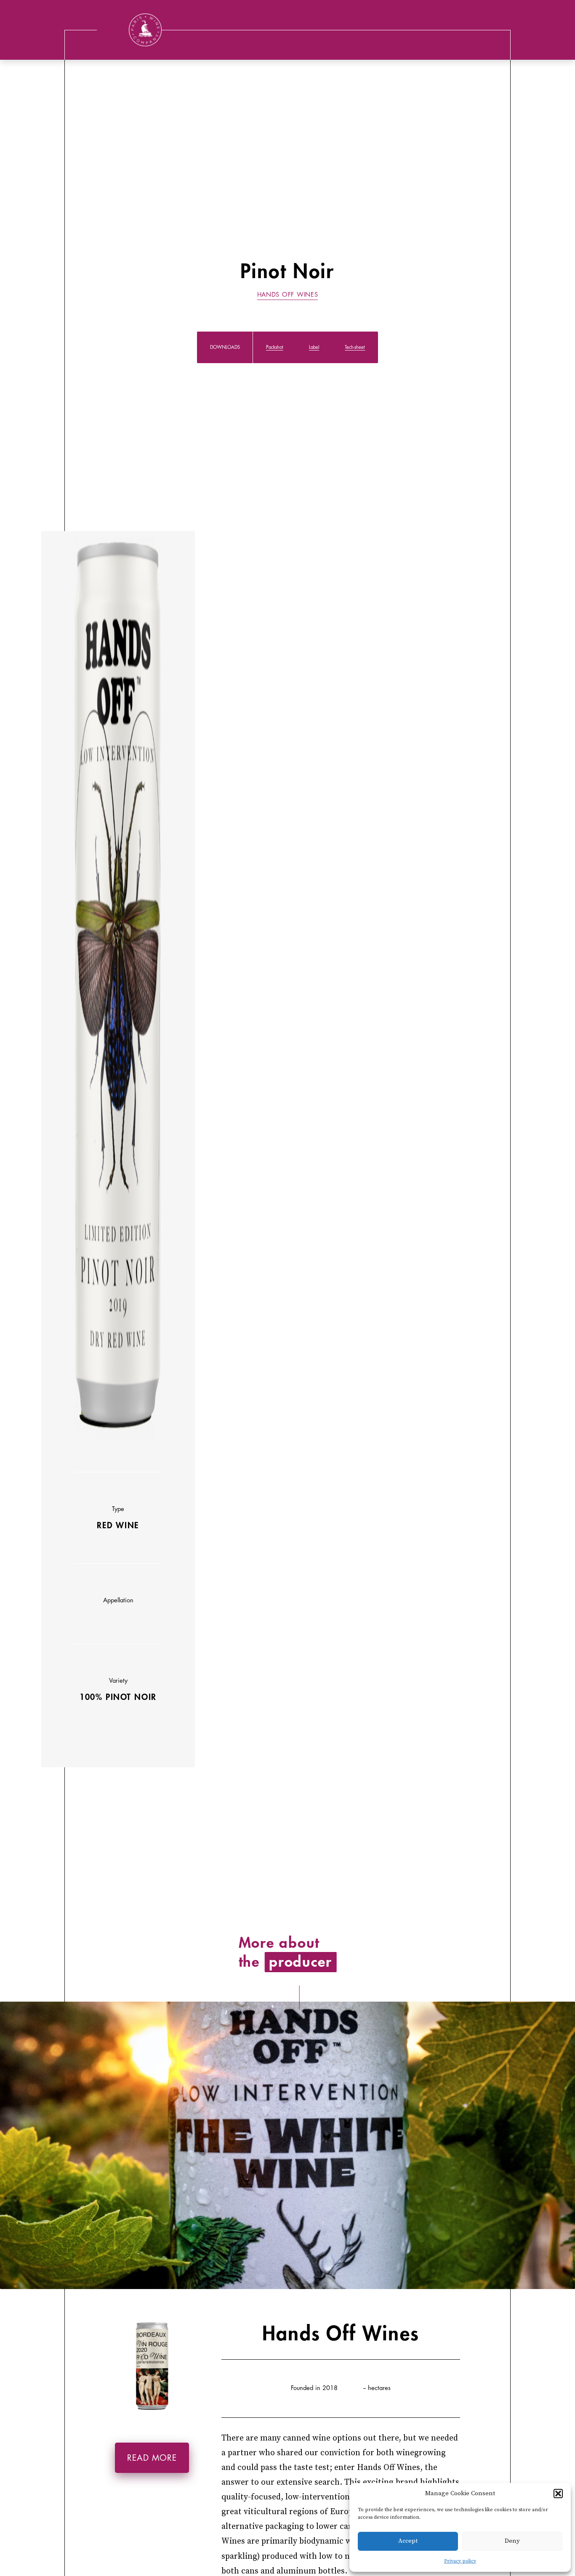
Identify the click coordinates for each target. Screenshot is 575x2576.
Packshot (275, 347)
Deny (512, 2541)
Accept (408, 2541)
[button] (558, 2494)
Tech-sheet (355, 347)
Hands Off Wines (288, 295)
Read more (152, 2458)
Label (314, 347)
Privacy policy (460, 2561)
